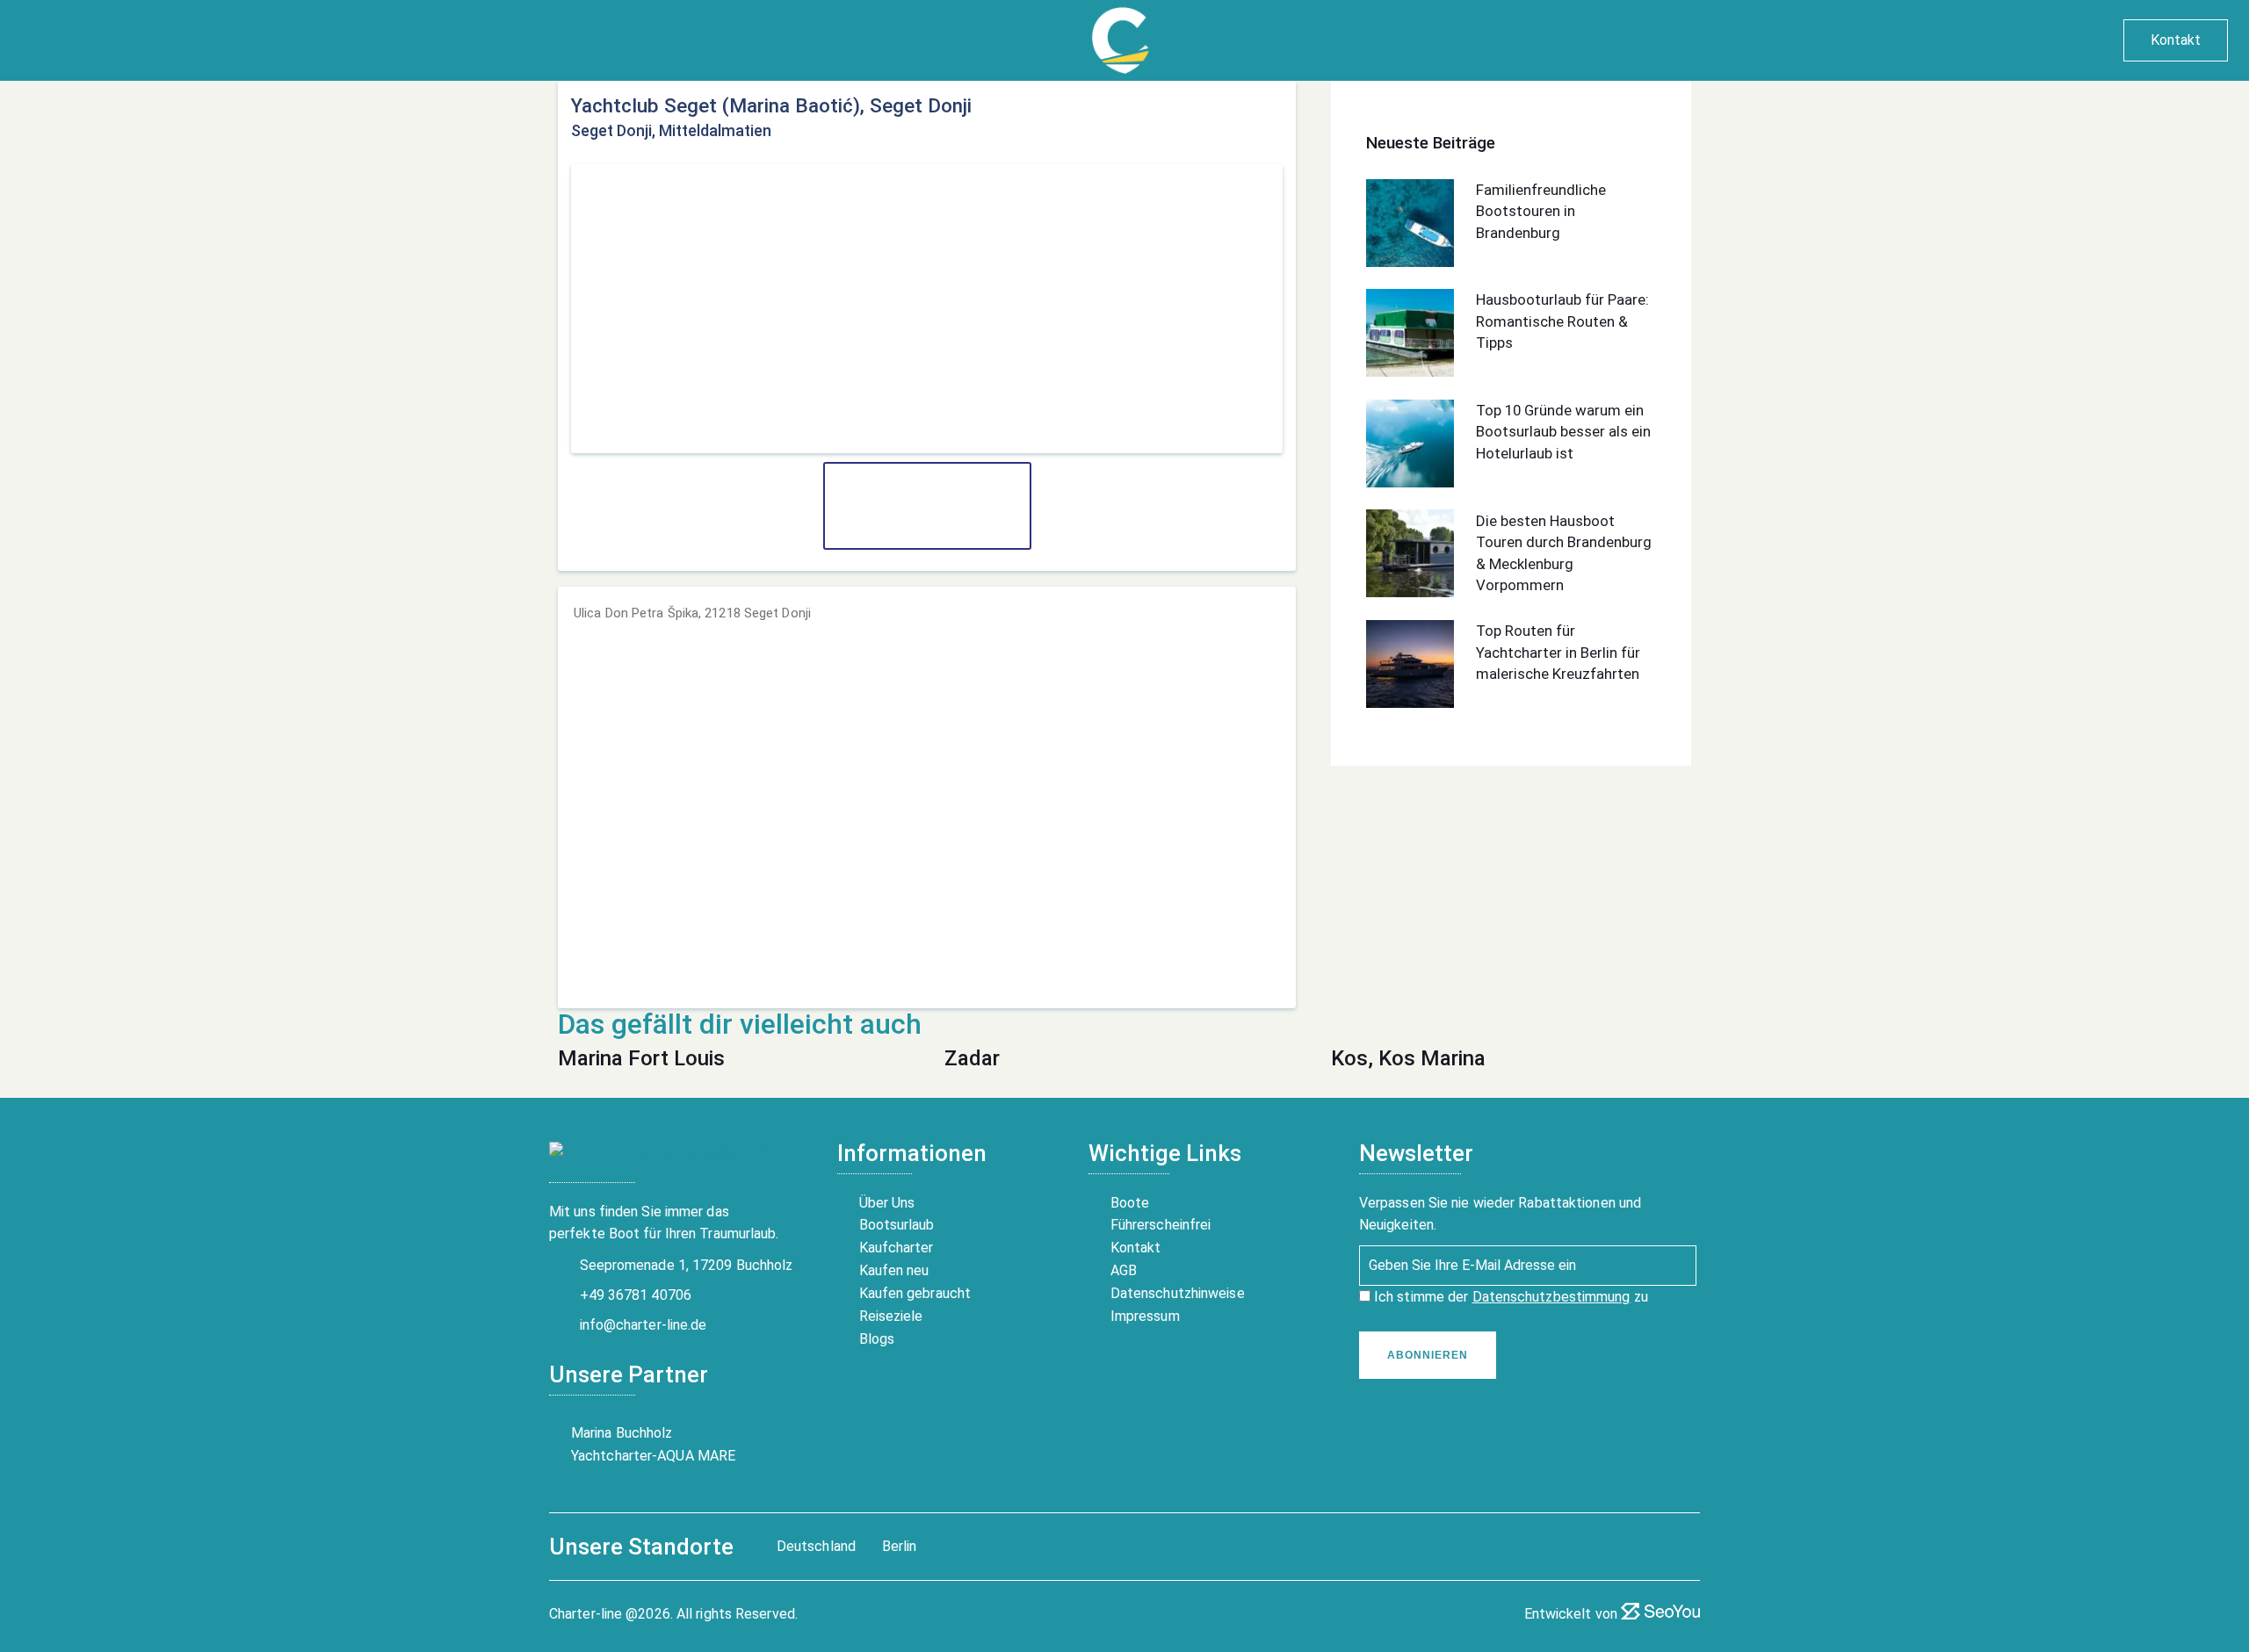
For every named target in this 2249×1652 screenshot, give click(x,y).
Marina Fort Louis (641, 1058)
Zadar (972, 1058)
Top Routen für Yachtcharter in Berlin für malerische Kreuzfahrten (1558, 652)
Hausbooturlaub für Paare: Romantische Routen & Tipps (1562, 321)
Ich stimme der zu (1509, 1297)
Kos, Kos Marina (1408, 1058)
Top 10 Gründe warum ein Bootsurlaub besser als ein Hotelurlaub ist (1563, 432)
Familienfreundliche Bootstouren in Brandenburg (1541, 211)
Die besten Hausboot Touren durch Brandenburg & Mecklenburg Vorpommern (1564, 552)
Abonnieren (1428, 1355)
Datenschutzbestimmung (1551, 1297)
